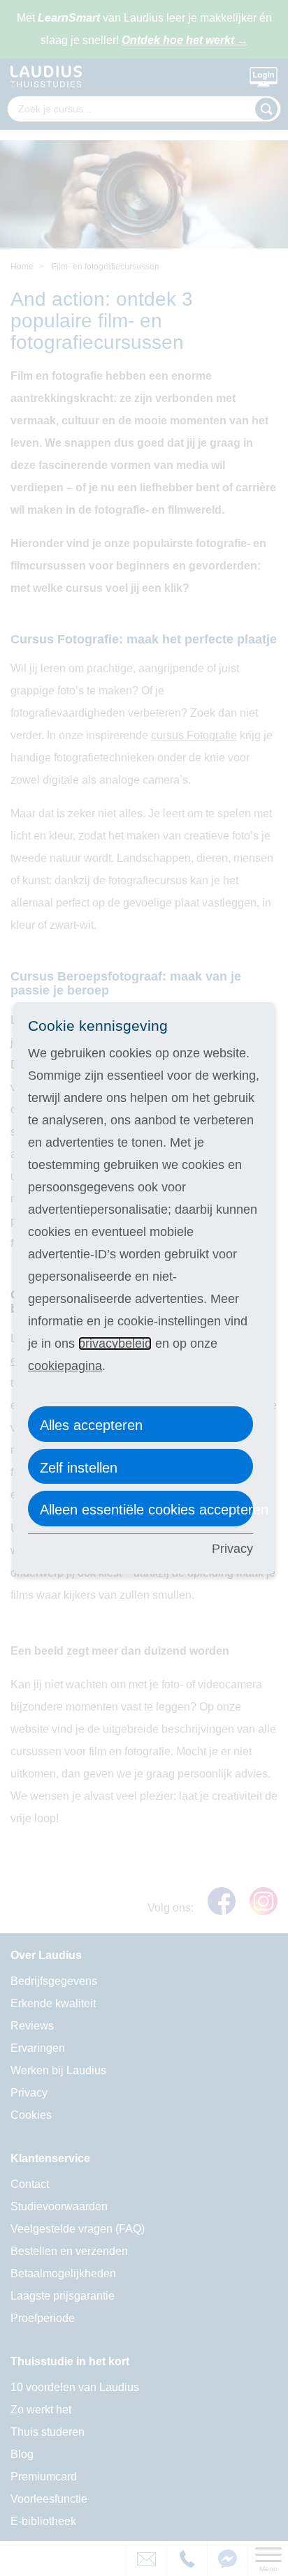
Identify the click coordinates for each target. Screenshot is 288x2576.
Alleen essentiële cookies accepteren (146, 1510)
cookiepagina (65, 1366)
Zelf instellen (79, 1468)
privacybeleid (115, 1343)
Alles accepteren (91, 1425)
